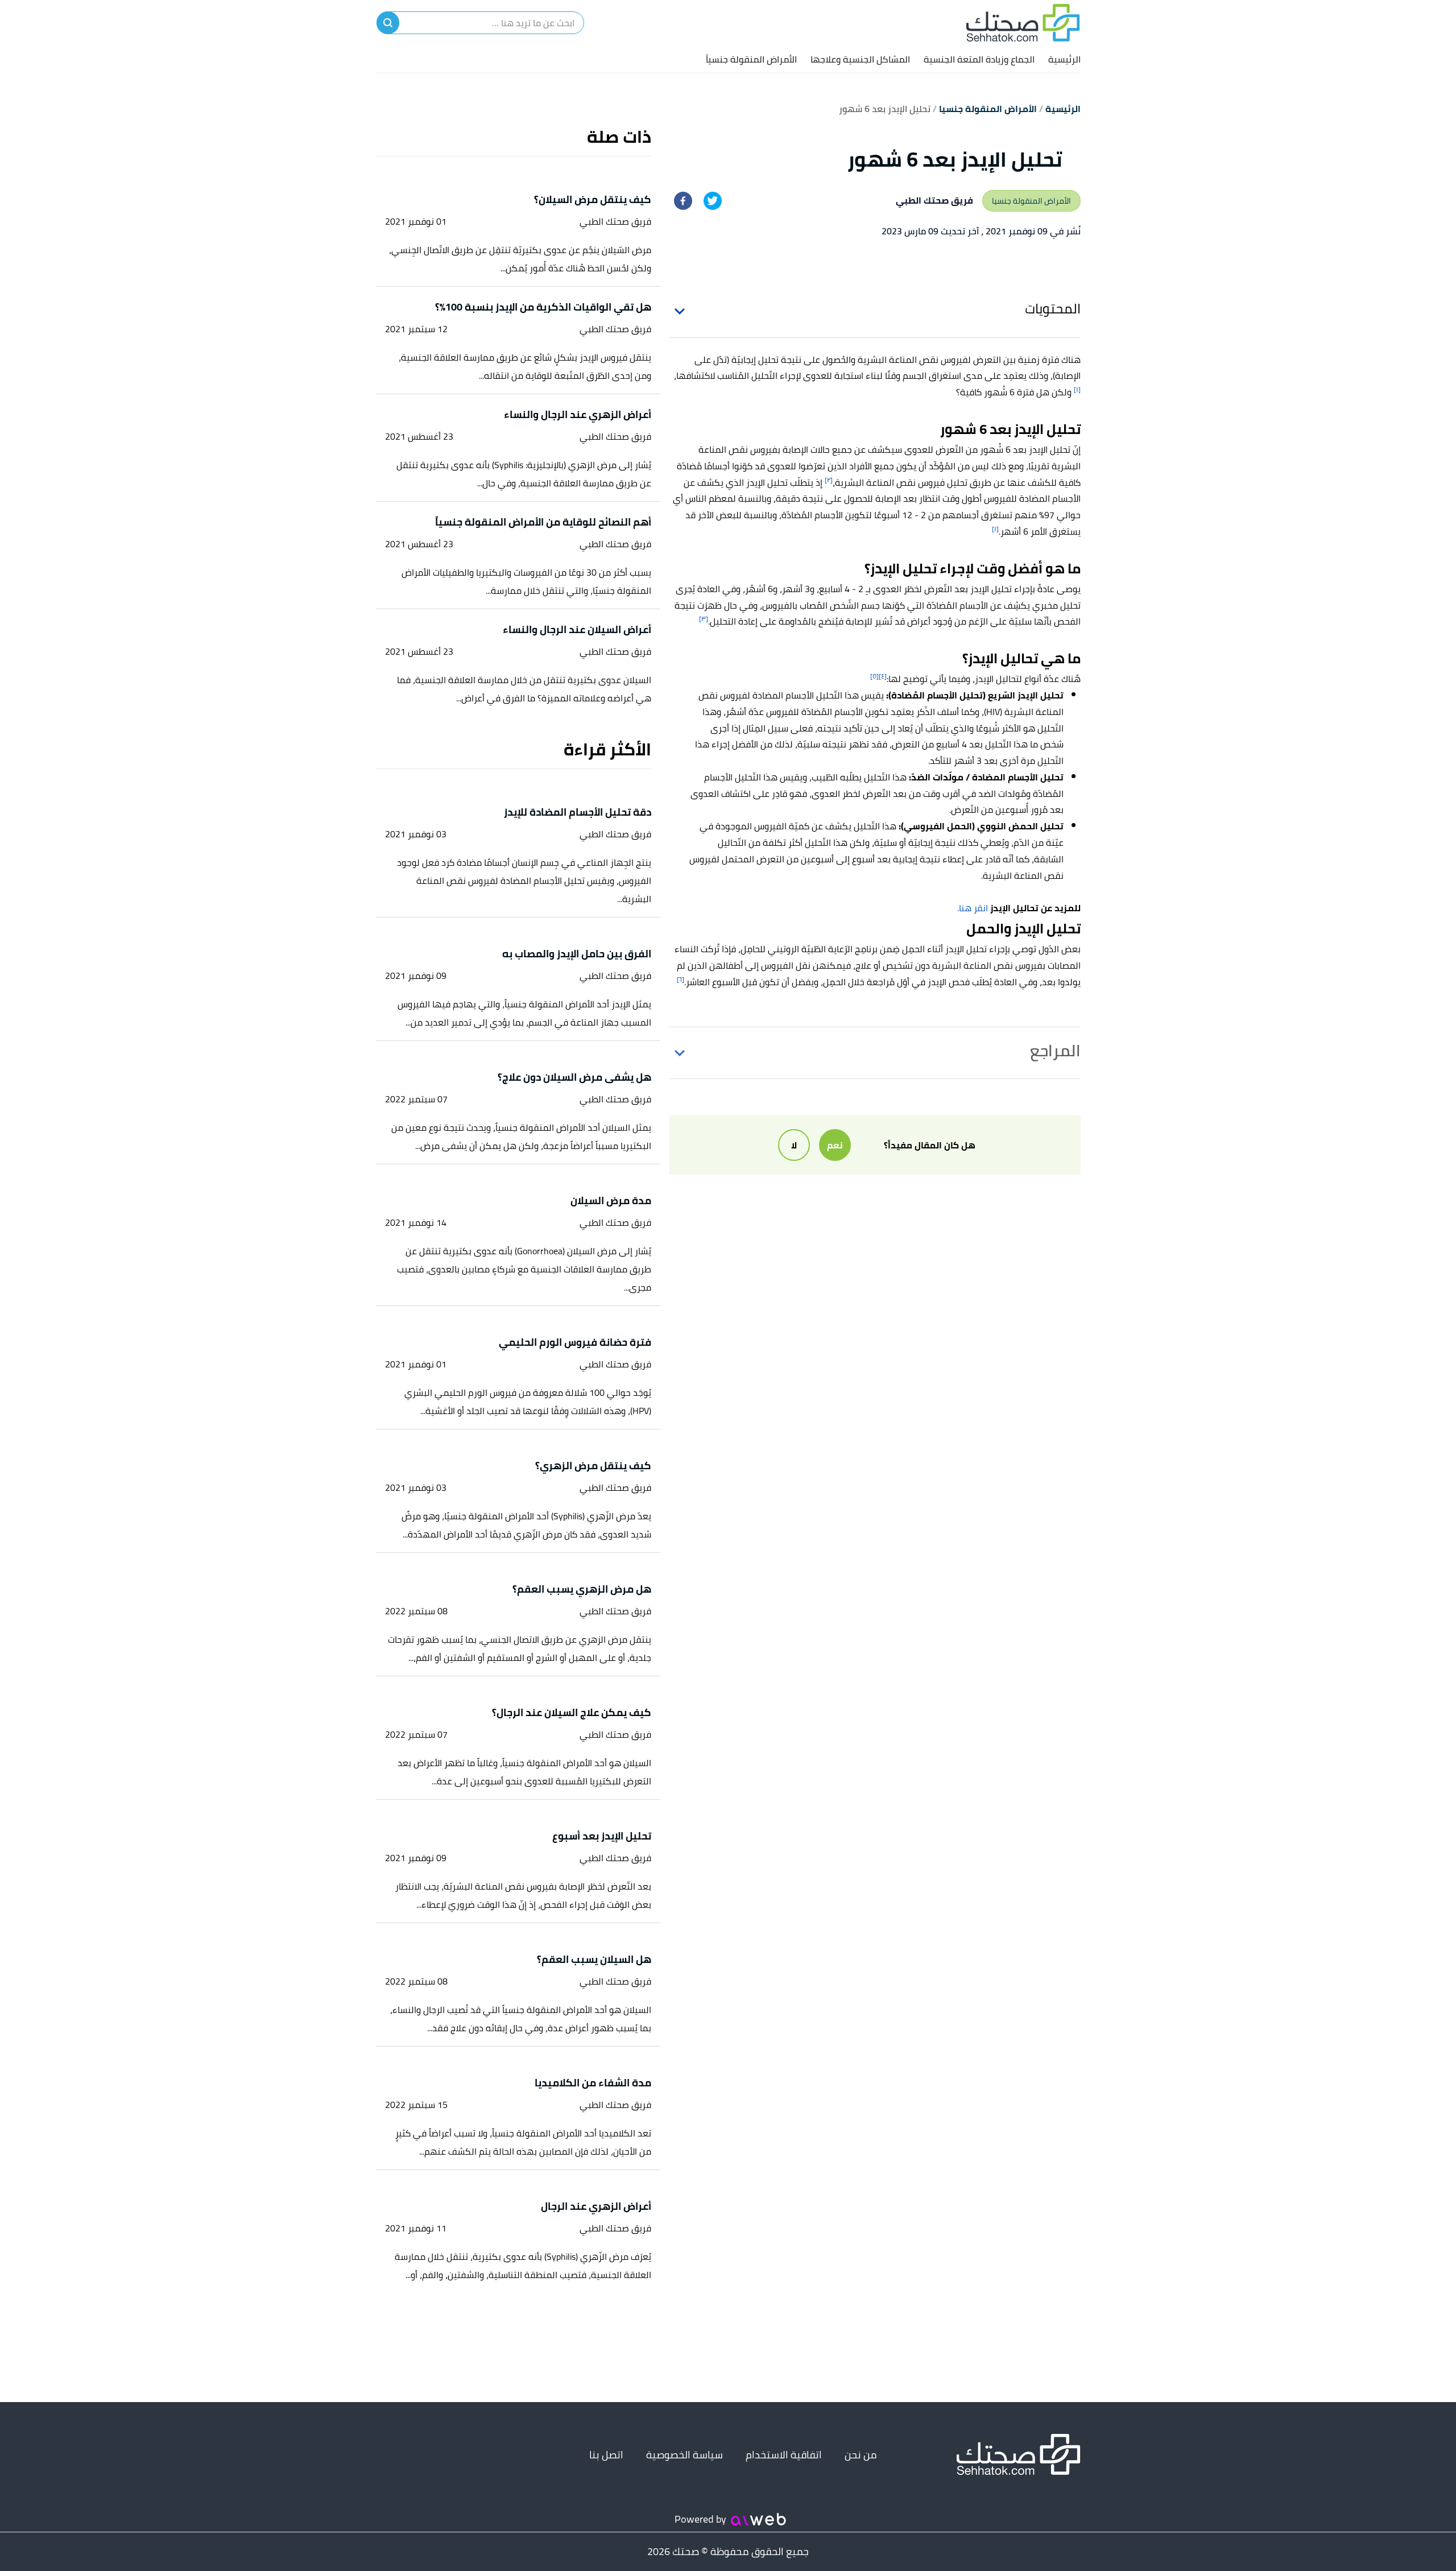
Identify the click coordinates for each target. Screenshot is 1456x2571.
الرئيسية (1064, 59)
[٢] (829, 480)
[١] (1077, 389)
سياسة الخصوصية (684, 2455)
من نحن (861, 2455)
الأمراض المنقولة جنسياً (751, 59)
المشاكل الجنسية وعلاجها (860, 59)
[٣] (704, 619)
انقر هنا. (973, 908)
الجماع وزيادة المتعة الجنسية (979, 59)
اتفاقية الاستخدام (784, 2455)
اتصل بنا (606, 2455)
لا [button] (794, 1145)
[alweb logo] (758, 2519)
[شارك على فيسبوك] (683, 201)
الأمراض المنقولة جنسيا (1031, 201)
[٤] (883, 676)
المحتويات (1053, 309)
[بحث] (388, 23)
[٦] (681, 979)
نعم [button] (835, 1145)
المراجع (1055, 1051)
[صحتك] (1023, 23)
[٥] (874, 676)
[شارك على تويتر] (713, 201)
